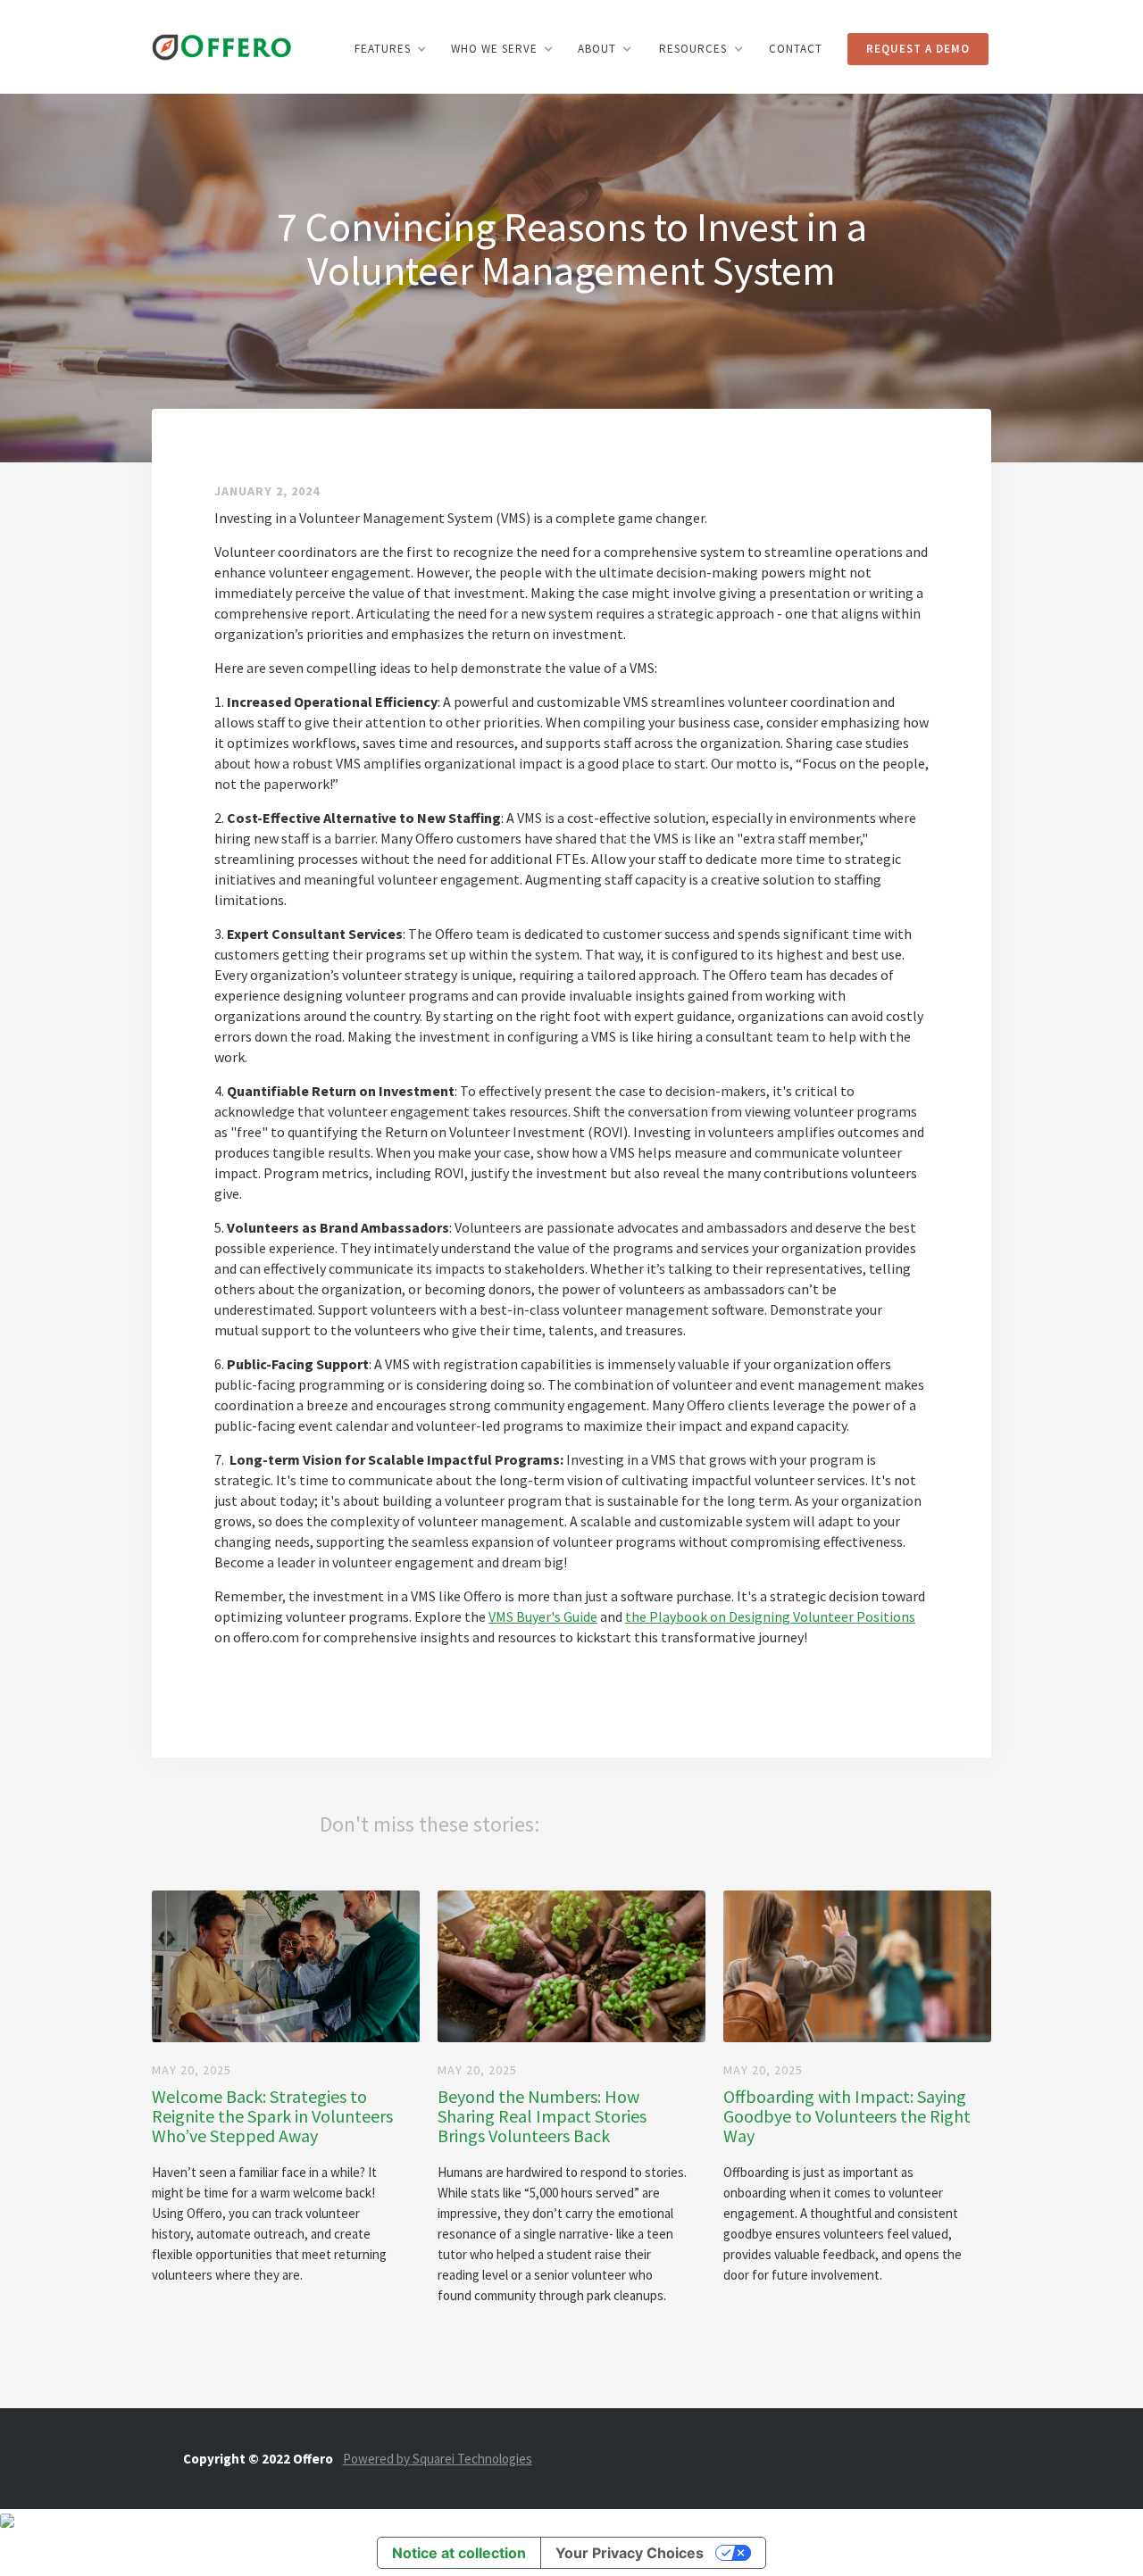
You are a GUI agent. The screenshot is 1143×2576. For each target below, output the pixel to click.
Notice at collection (459, 2553)
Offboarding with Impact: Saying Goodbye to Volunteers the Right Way (847, 2116)
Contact (796, 49)
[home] (222, 45)
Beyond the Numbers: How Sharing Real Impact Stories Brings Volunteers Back (542, 2116)
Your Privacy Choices (630, 2553)
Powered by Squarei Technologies (438, 2459)
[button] (390, 49)
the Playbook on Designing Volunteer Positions (770, 1616)
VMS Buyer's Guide (543, 1616)
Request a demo (918, 49)
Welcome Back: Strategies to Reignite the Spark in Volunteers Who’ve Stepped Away (272, 2116)
